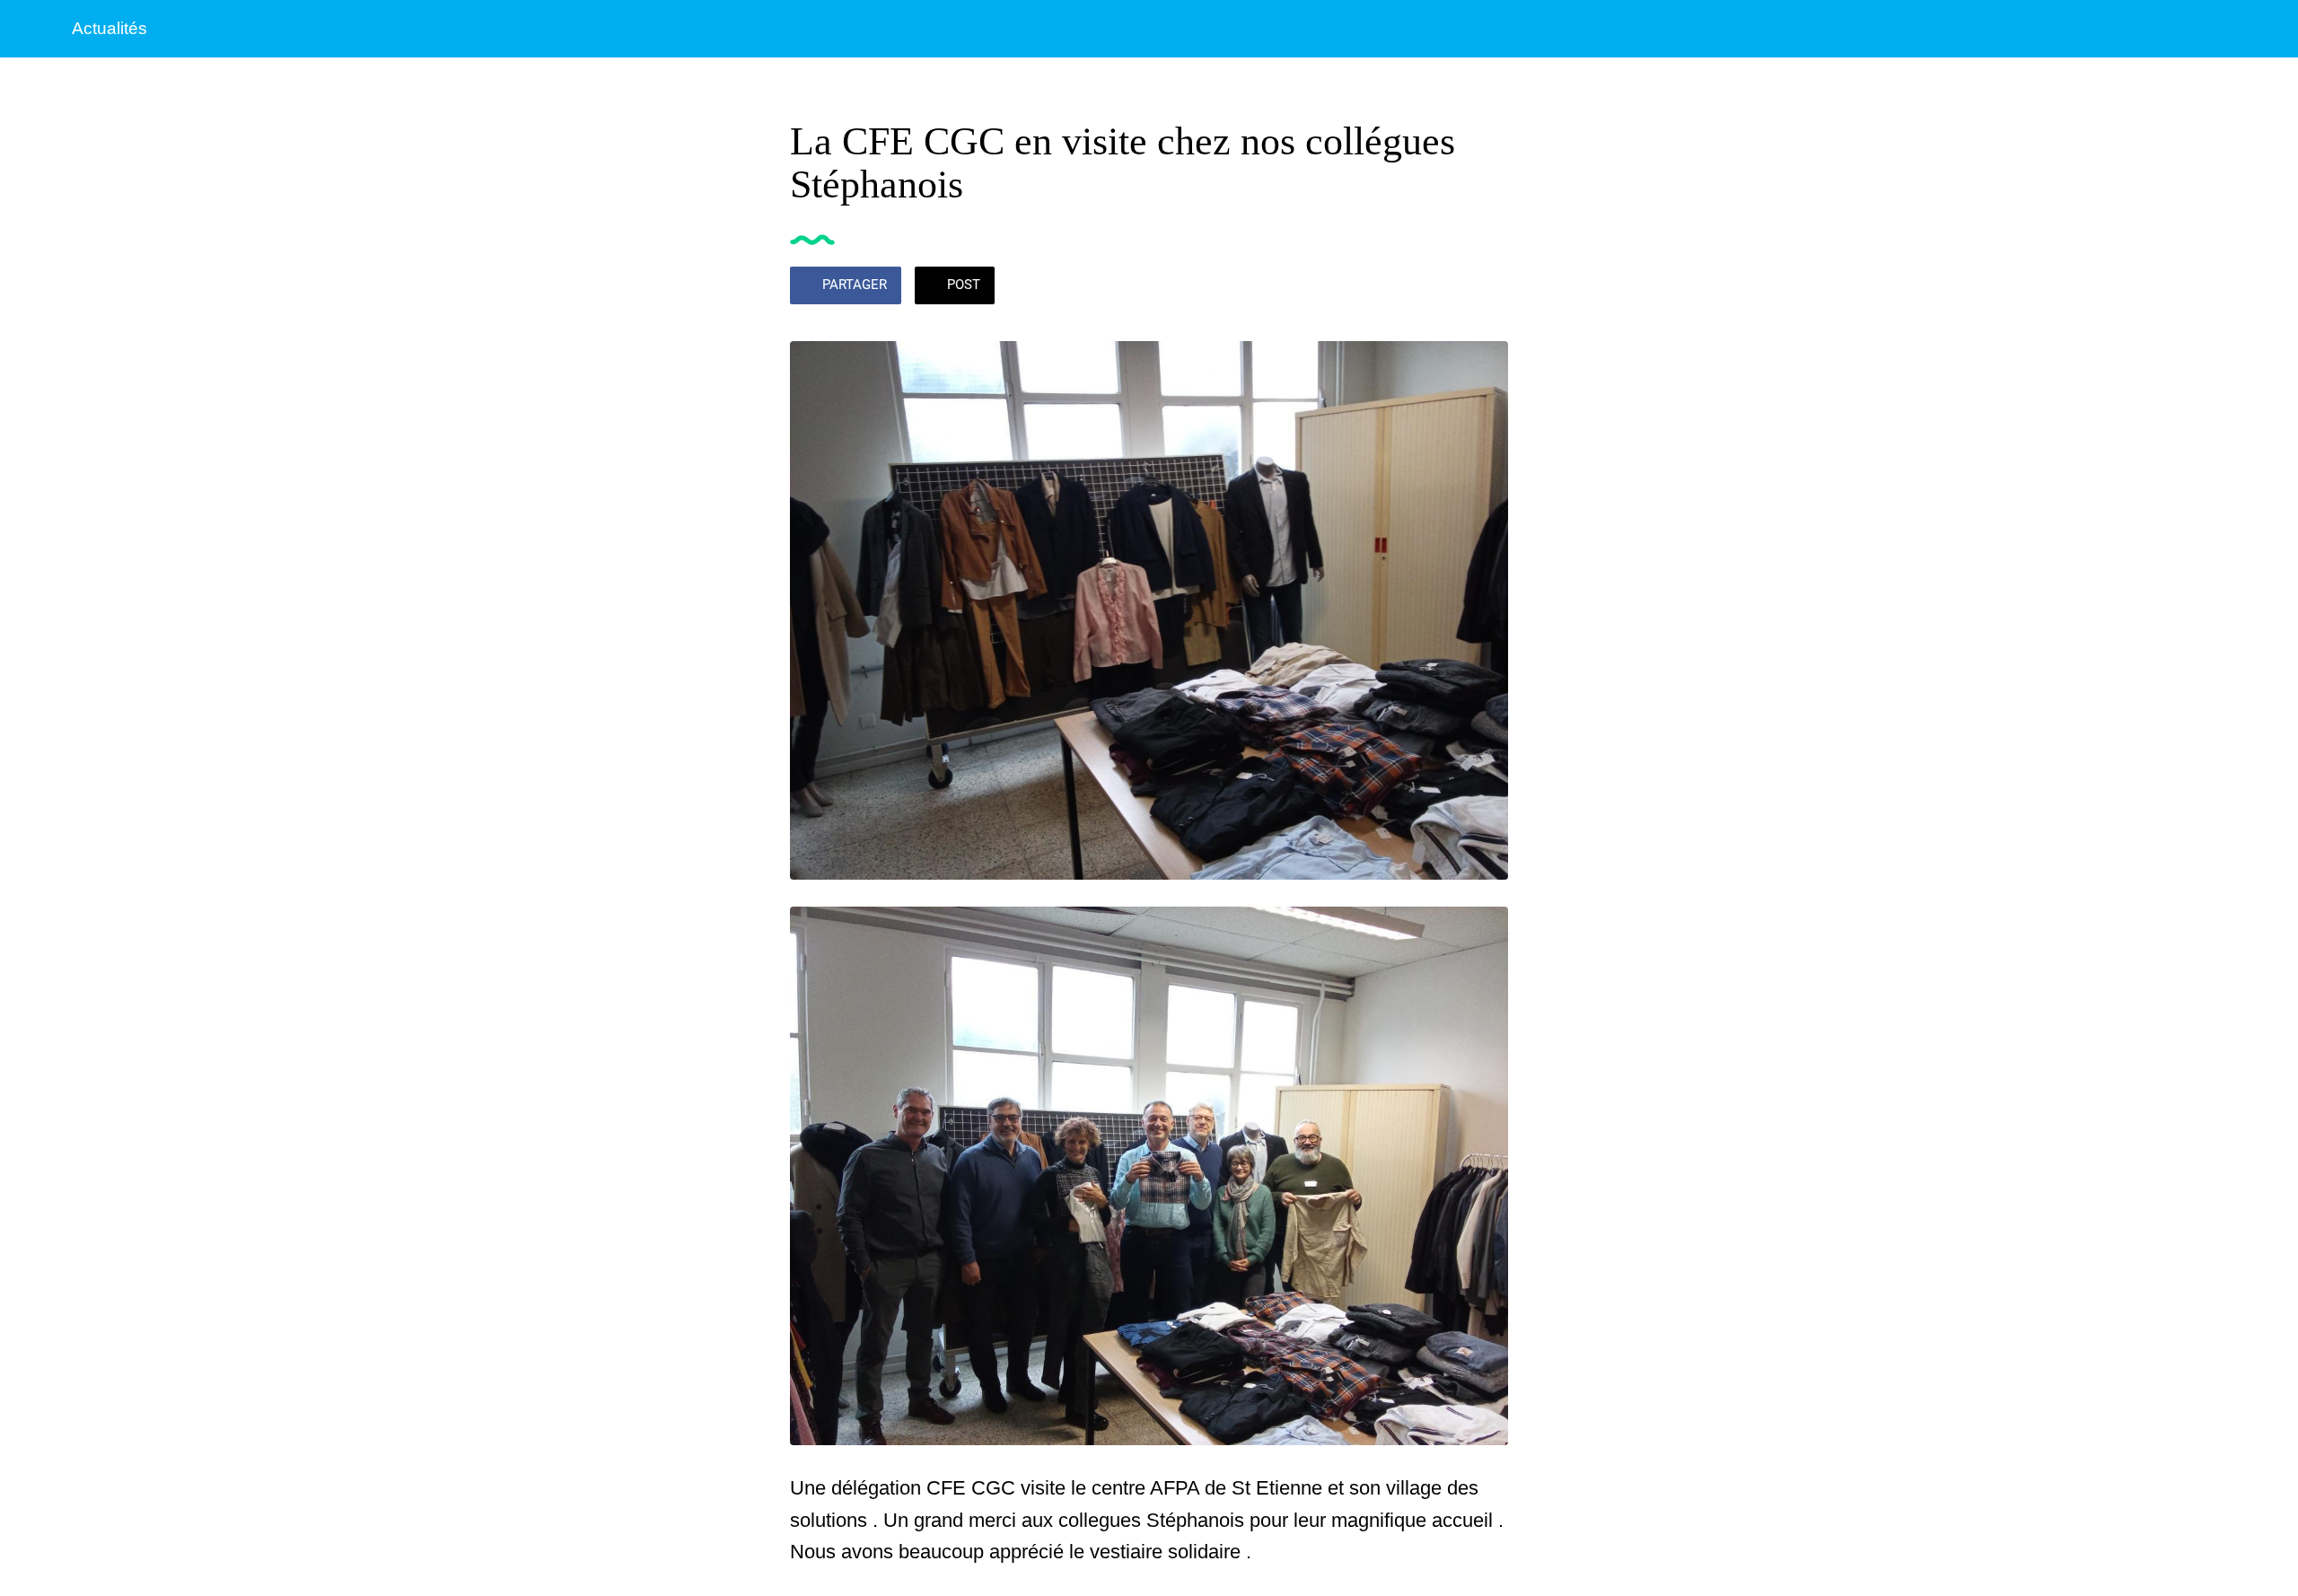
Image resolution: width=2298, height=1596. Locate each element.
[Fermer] (36, 29)
